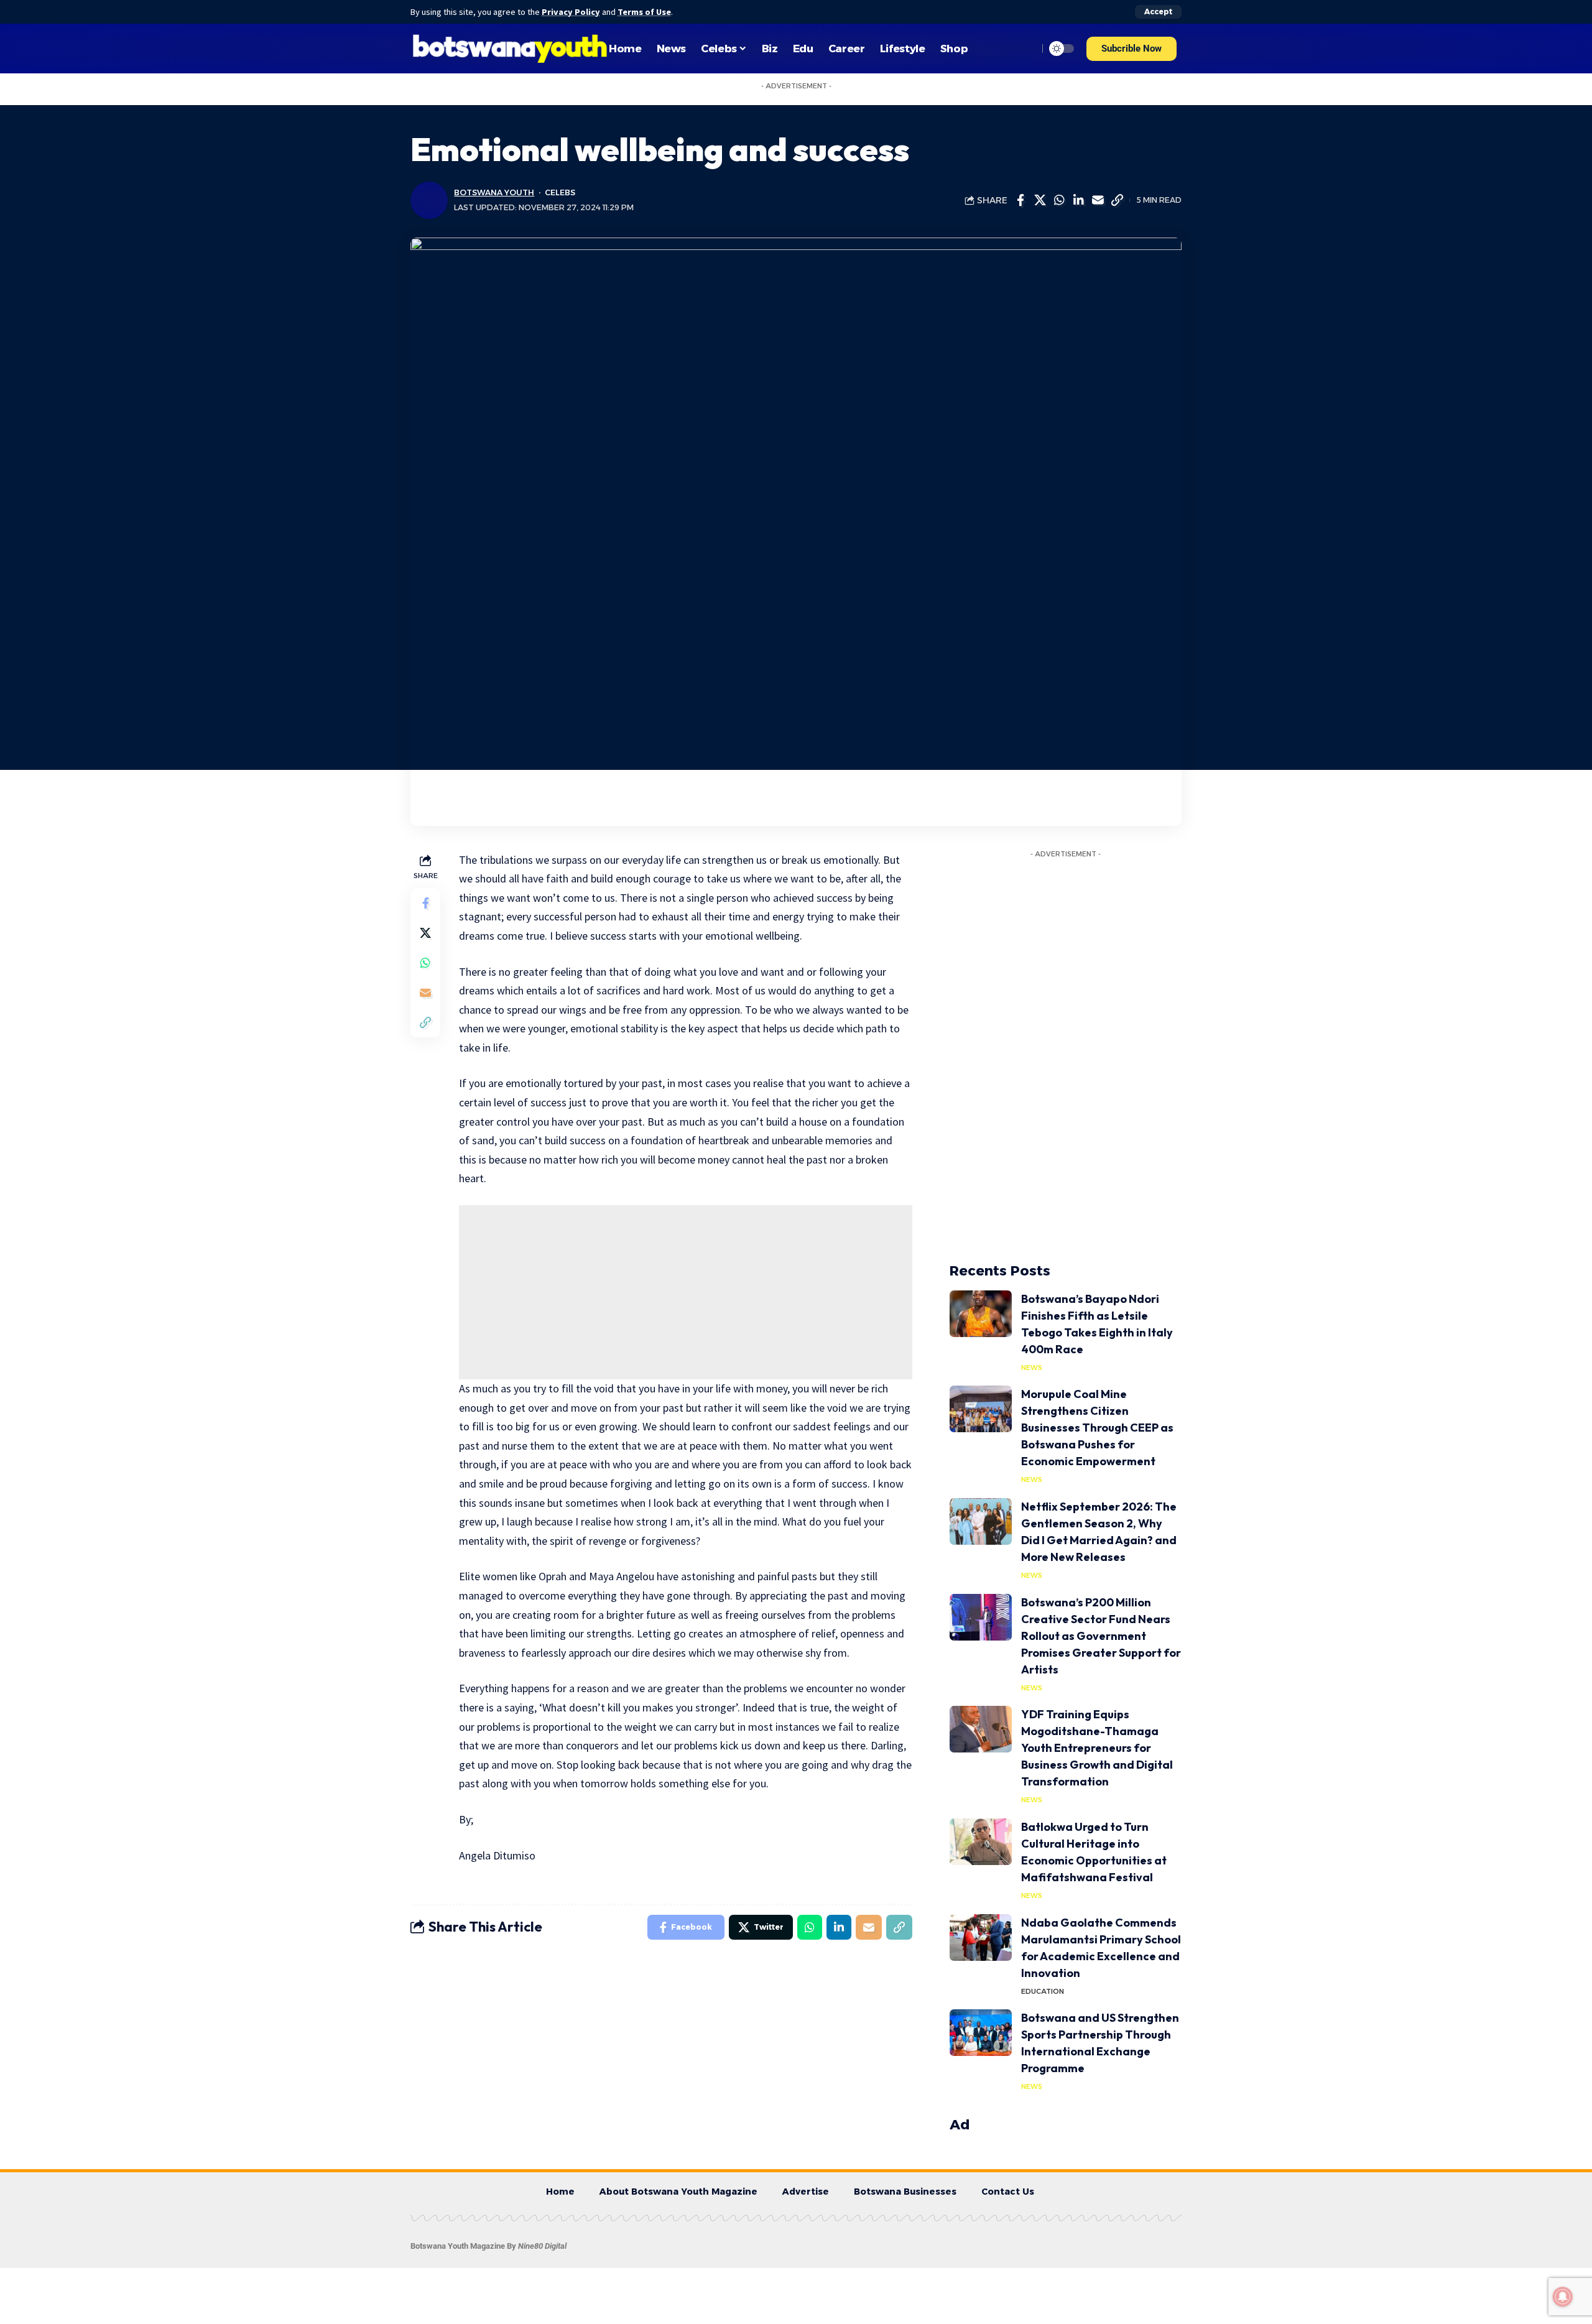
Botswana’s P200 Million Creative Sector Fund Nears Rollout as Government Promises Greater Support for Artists (1101, 1636)
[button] (1132, 49)
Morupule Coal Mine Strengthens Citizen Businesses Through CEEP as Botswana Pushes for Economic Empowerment (1097, 1428)
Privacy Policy (571, 12)
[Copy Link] (1117, 200)
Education (1043, 1991)
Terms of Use (644, 12)
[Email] (1098, 200)
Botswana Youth (494, 192)
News (1032, 1368)
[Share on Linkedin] (1078, 200)
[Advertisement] (686, 1292)
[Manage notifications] (1563, 2297)
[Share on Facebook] (1020, 200)
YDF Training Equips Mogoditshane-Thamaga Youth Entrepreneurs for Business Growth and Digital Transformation (1097, 1748)
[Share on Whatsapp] (1059, 200)
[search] (1025, 49)
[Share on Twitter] (1040, 200)
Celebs (560, 192)
